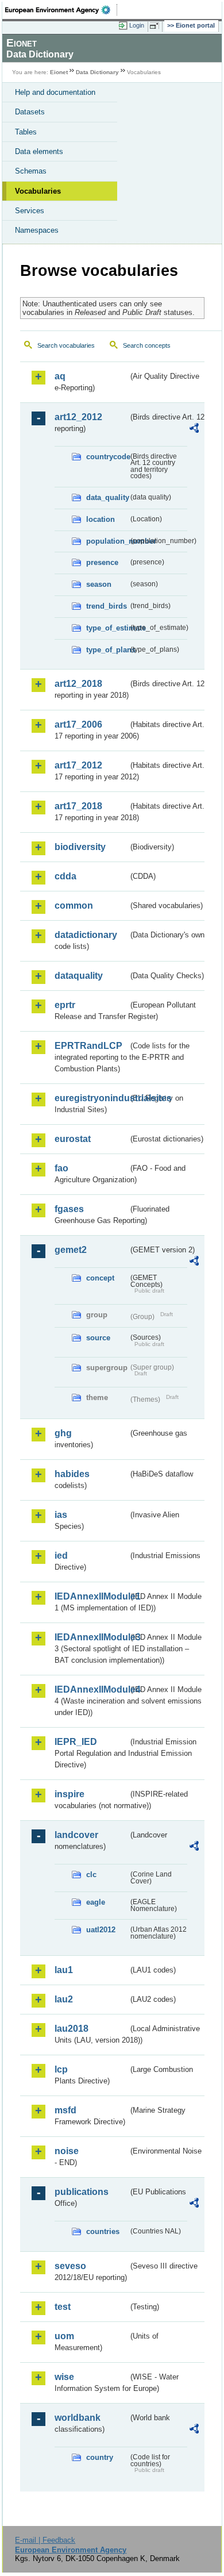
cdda (65, 876)
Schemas (31, 171)
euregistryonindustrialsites (91, 1098)
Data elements (39, 151)
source (98, 1338)
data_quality (107, 497)
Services (30, 211)
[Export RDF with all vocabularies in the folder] (194, 430)
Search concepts (147, 345)
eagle (96, 1902)
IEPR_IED (76, 1742)
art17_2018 (78, 806)
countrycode (107, 457)
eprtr (65, 1005)
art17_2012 (78, 765)
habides (72, 1474)
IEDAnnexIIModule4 (91, 1689)
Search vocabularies (66, 345)
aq (60, 376)
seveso (70, 2266)
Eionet (59, 72)
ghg (63, 1433)
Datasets (30, 112)
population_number (107, 541)
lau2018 (72, 2029)
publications (82, 2192)
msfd (65, 2110)
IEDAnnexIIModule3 (91, 1637)
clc (91, 1875)
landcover (76, 1835)
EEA (61, 10)
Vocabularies (38, 191)
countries (103, 2231)
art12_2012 (78, 417)
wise (64, 2377)
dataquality (79, 976)
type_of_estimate (107, 628)
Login (137, 25)
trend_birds (107, 606)
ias (61, 1515)
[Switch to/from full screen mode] (156, 26)
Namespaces (37, 230)
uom (64, 2336)
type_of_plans (107, 650)
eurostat (73, 1139)
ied (61, 1556)
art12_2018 (78, 684)
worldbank (78, 2418)
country (100, 2457)
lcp (61, 2069)
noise (67, 2151)
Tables (26, 132)
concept (100, 1278)
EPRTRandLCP (88, 1046)
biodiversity (80, 847)
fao (61, 1168)
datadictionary (86, 935)
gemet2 (71, 1250)
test (63, 2307)
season (99, 584)
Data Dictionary (97, 72)
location (101, 519)
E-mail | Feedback (45, 2540)
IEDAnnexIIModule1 (91, 1596)
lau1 (64, 1970)
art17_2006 (78, 724)
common (74, 906)
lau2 (64, 1999)
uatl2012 (101, 1930)
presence (102, 562)
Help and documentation (55, 92)
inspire (69, 1794)
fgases (69, 1209)
